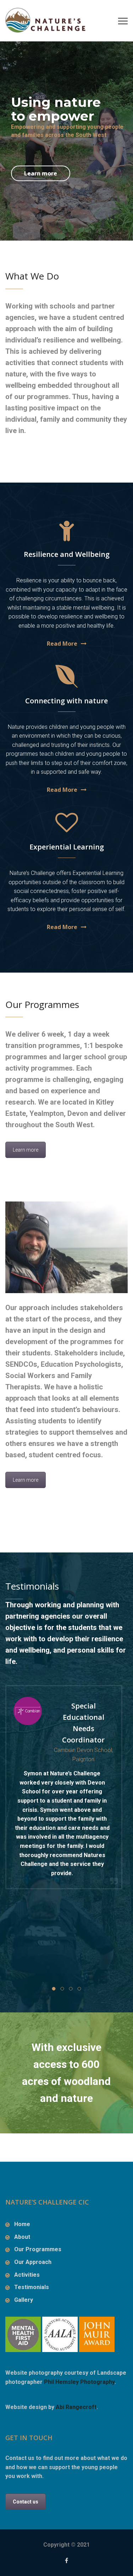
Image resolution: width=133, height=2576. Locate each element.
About (22, 2237)
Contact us (26, 2502)
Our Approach (33, 2262)
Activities (27, 2275)
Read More (62, 644)
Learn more (41, 173)
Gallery (24, 2300)
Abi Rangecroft (76, 2407)
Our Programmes (38, 2249)
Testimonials (32, 2287)
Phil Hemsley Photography (79, 2382)
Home (22, 2224)
